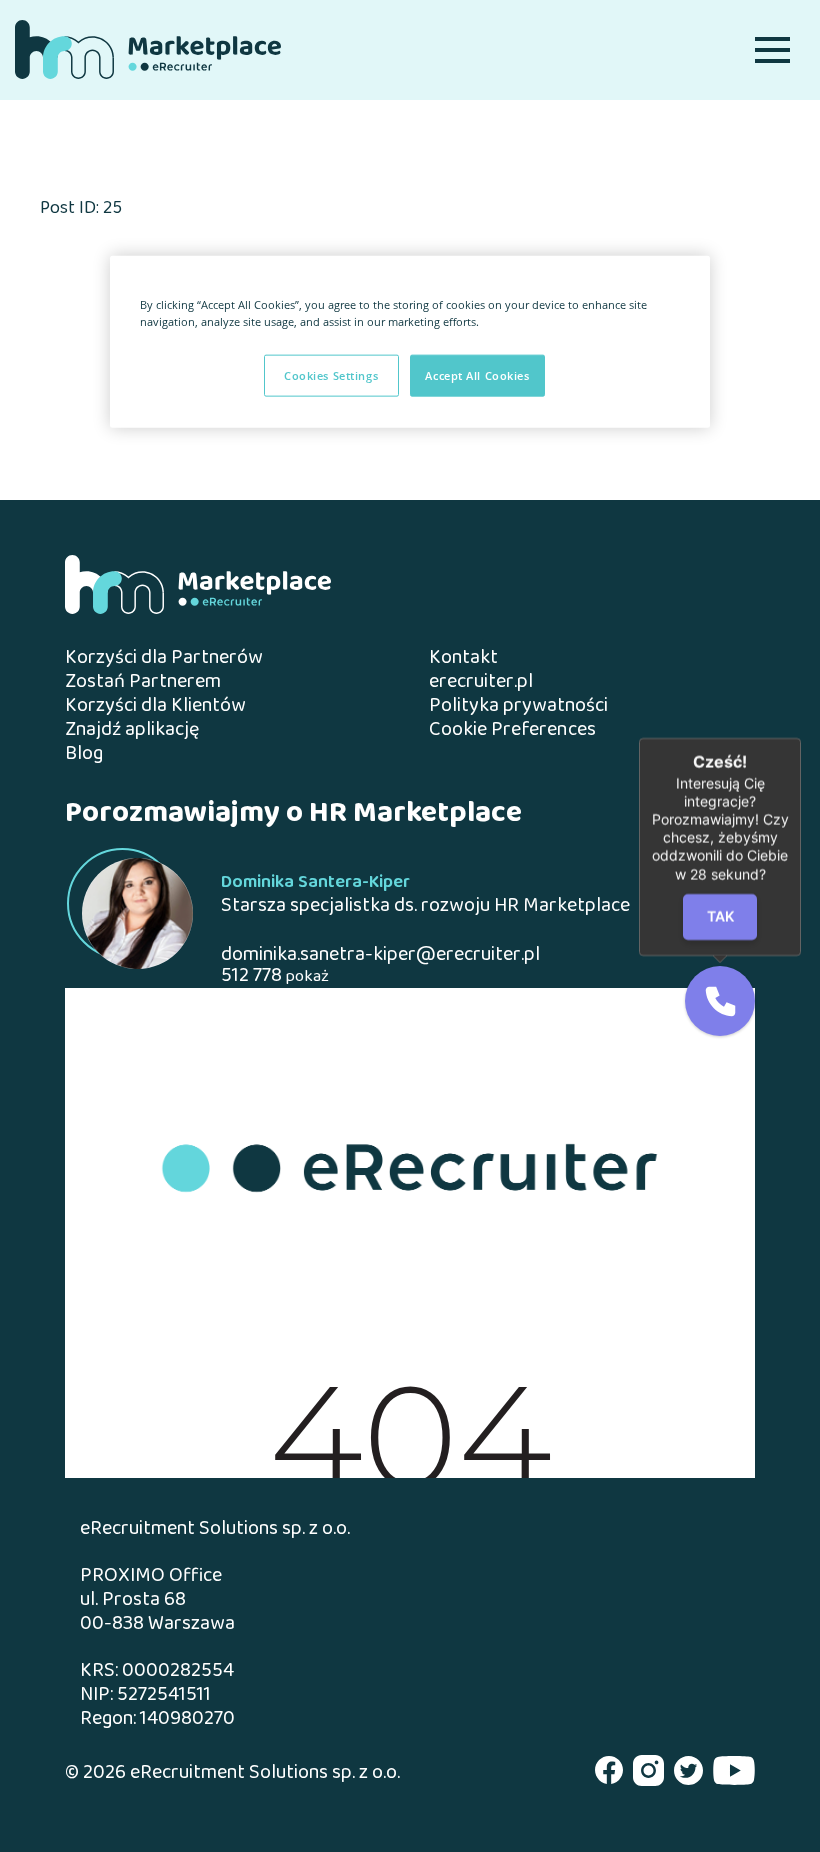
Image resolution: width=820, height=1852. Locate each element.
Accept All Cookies (477, 375)
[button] (720, 1001)
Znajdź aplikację (132, 730)
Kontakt (463, 658)
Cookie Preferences (512, 731)
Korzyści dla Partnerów (164, 658)
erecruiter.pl (481, 682)
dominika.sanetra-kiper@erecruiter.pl (380, 955)
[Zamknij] (801, 738)
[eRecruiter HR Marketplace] (148, 49)
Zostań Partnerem (143, 682)
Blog (84, 754)
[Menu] (772, 49)
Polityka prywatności (518, 706)
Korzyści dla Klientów (155, 706)
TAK (720, 916)
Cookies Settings (331, 375)
